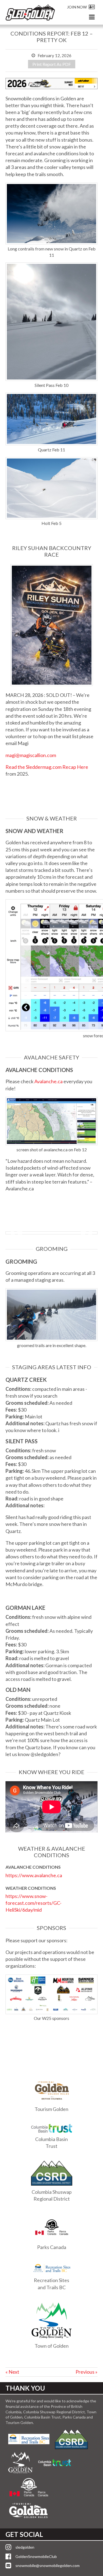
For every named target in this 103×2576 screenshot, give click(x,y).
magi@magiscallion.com (31, 755)
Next (87, 1233)
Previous (16, 1233)
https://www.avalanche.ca (34, 1875)
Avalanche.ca (48, 1081)
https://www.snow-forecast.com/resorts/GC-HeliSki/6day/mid (34, 1903)
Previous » (87, 2372)
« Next (12, 2372)
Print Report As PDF (52, 64)
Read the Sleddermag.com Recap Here (47, 767)
